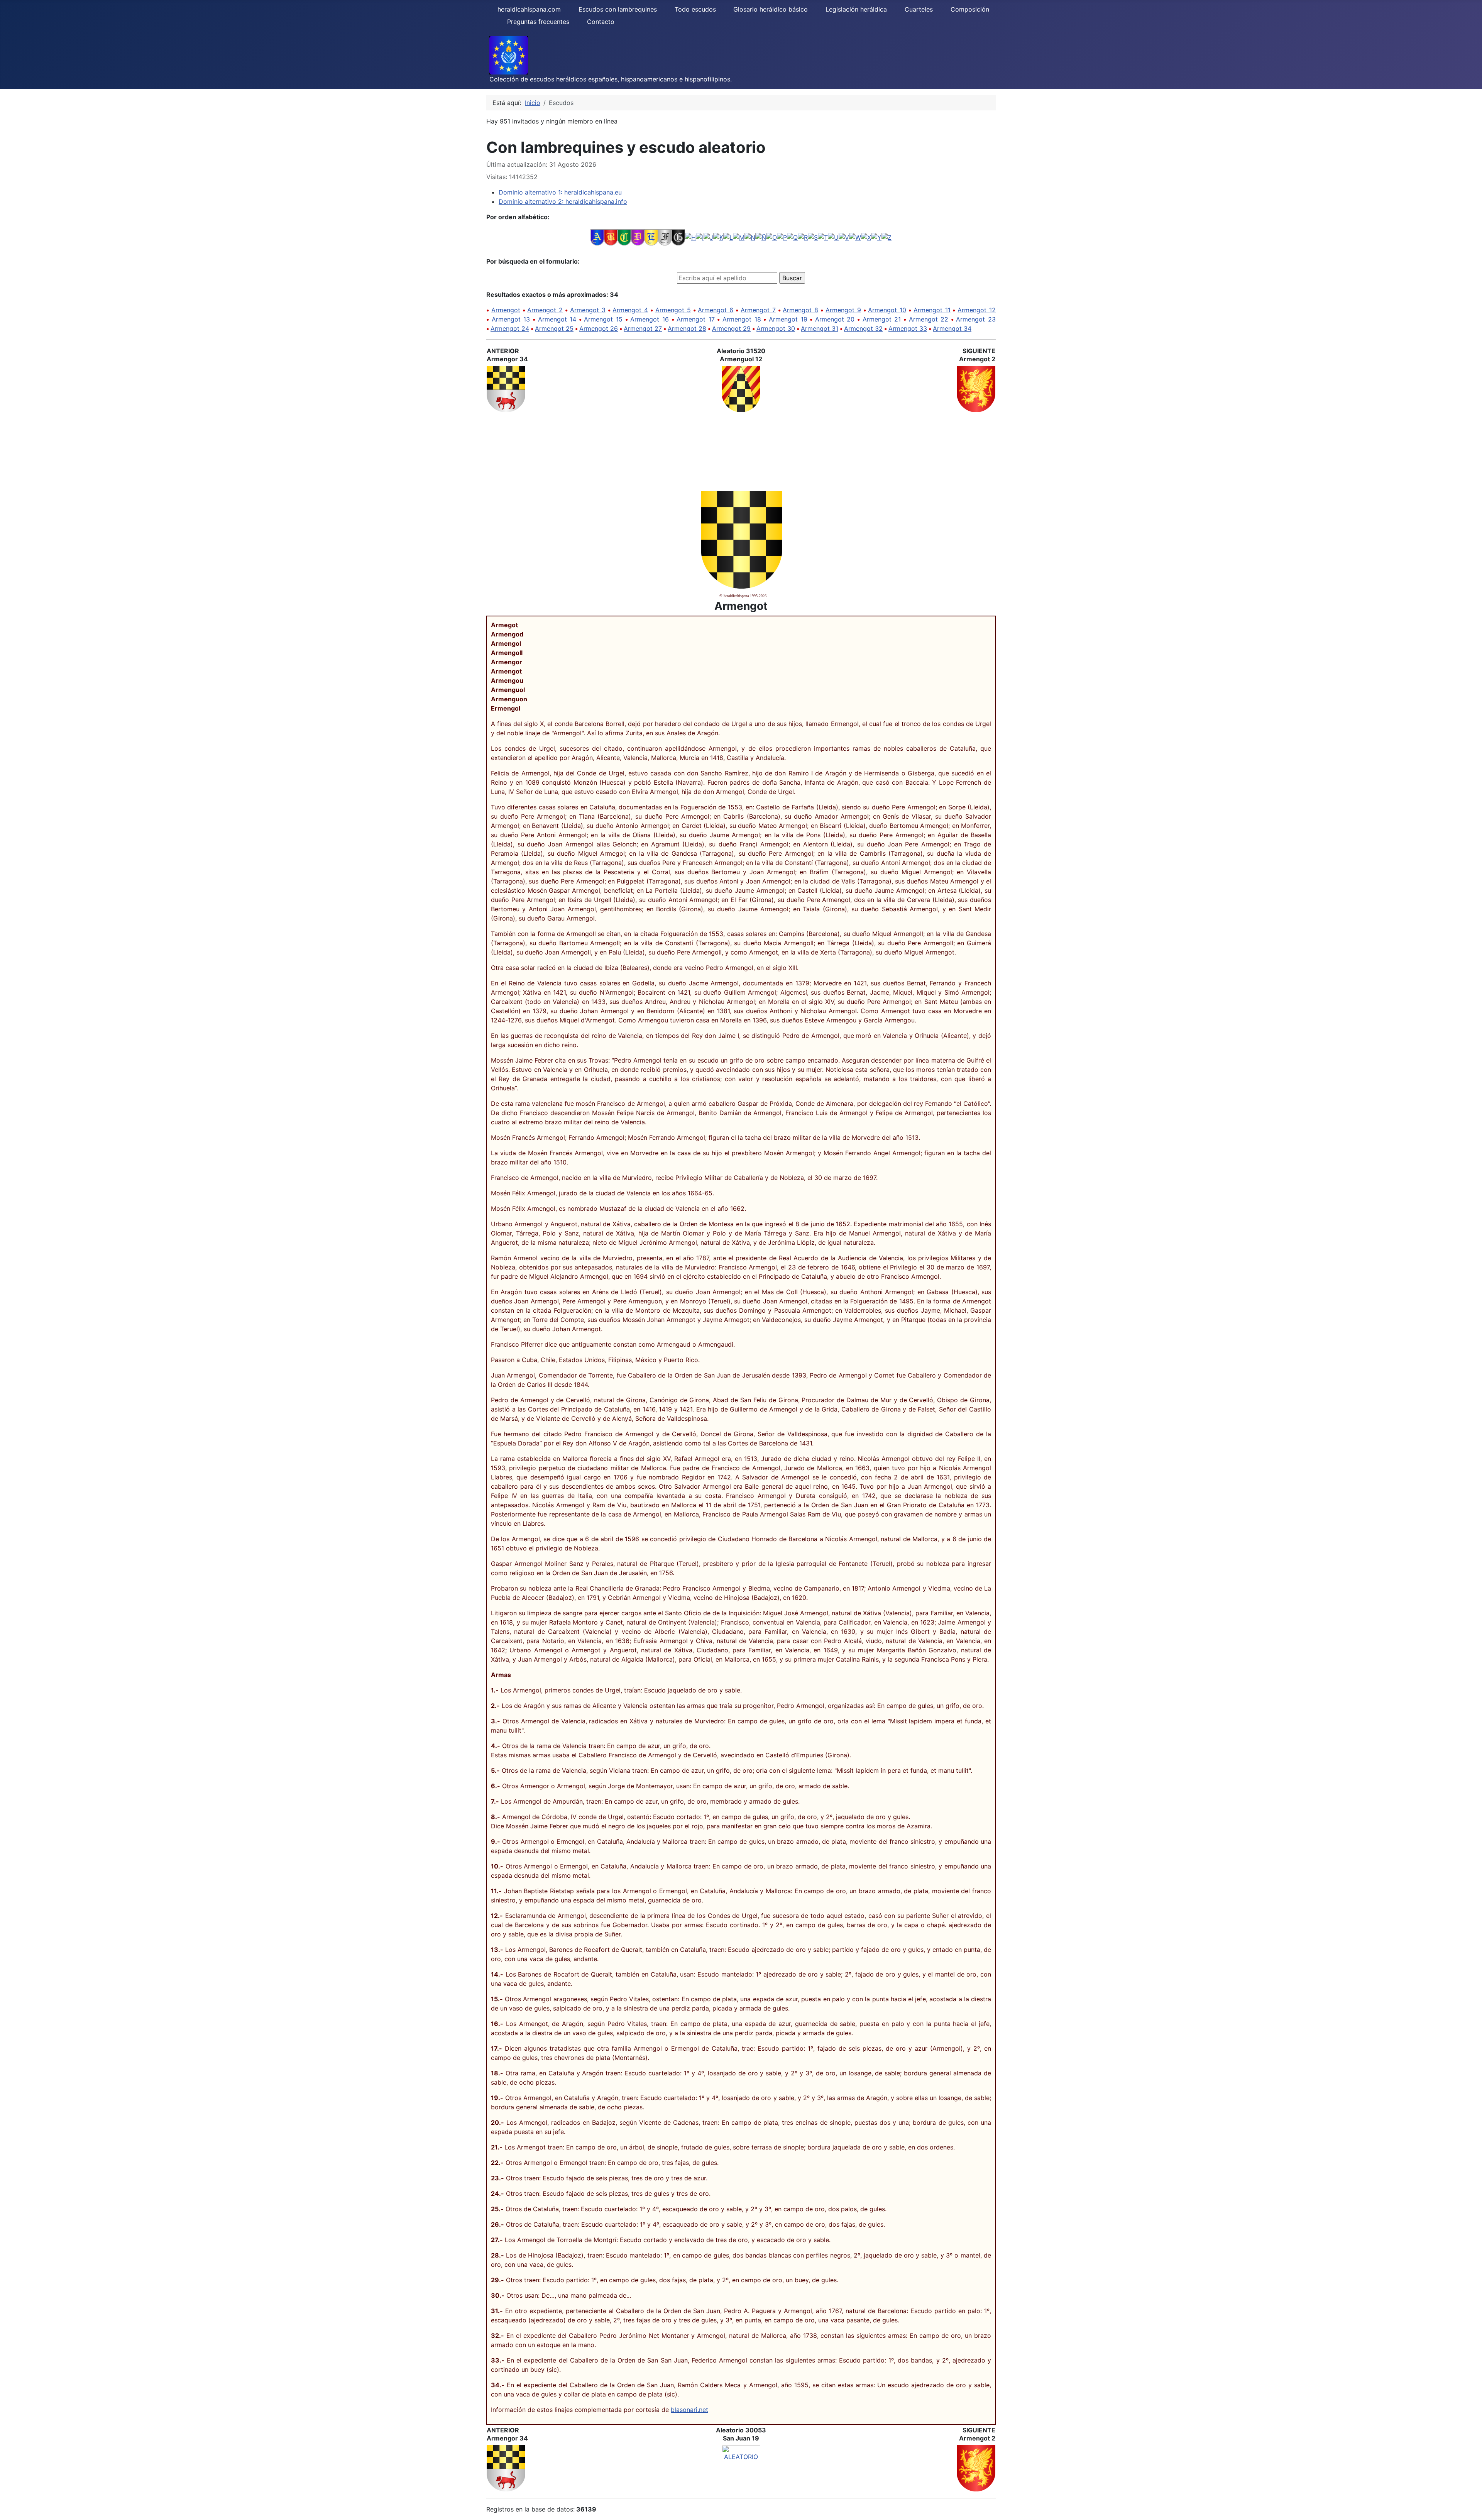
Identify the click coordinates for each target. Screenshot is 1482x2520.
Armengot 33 (908, 328)
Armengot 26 (599, 328)
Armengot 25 (554, 328)
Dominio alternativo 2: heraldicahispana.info (563, 201)
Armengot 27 (643, 328)
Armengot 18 (742, 319)
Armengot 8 (800, 310)
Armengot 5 (673, 310)
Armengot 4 (630, 310)
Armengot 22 (929, 319)
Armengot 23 (976, 319)
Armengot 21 (882, 319)
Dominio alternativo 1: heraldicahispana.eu (560, 192)
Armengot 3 (588, 310)
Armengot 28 (687, 328)
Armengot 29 (731, 328)
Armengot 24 (510, 328)
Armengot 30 (776, 328)
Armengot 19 (788, 319)
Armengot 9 (843, 310)
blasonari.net (689, 2410)
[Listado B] (611, 237)
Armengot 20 (835, 319)
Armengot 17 (696, 319)
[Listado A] (597, 237)
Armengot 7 (758, 310)
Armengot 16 (650, 319)
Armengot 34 (952, 328)
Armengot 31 (820, 328)
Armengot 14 (557, 319)
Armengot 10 (887, 310)
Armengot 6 (716, 310)
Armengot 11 (932, 310)
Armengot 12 (977, 310)
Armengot (506, 310)
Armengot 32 (863, 328)
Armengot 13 (511, 319)
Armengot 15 (603, 319)
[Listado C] (624, 237)
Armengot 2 (545, 310)
